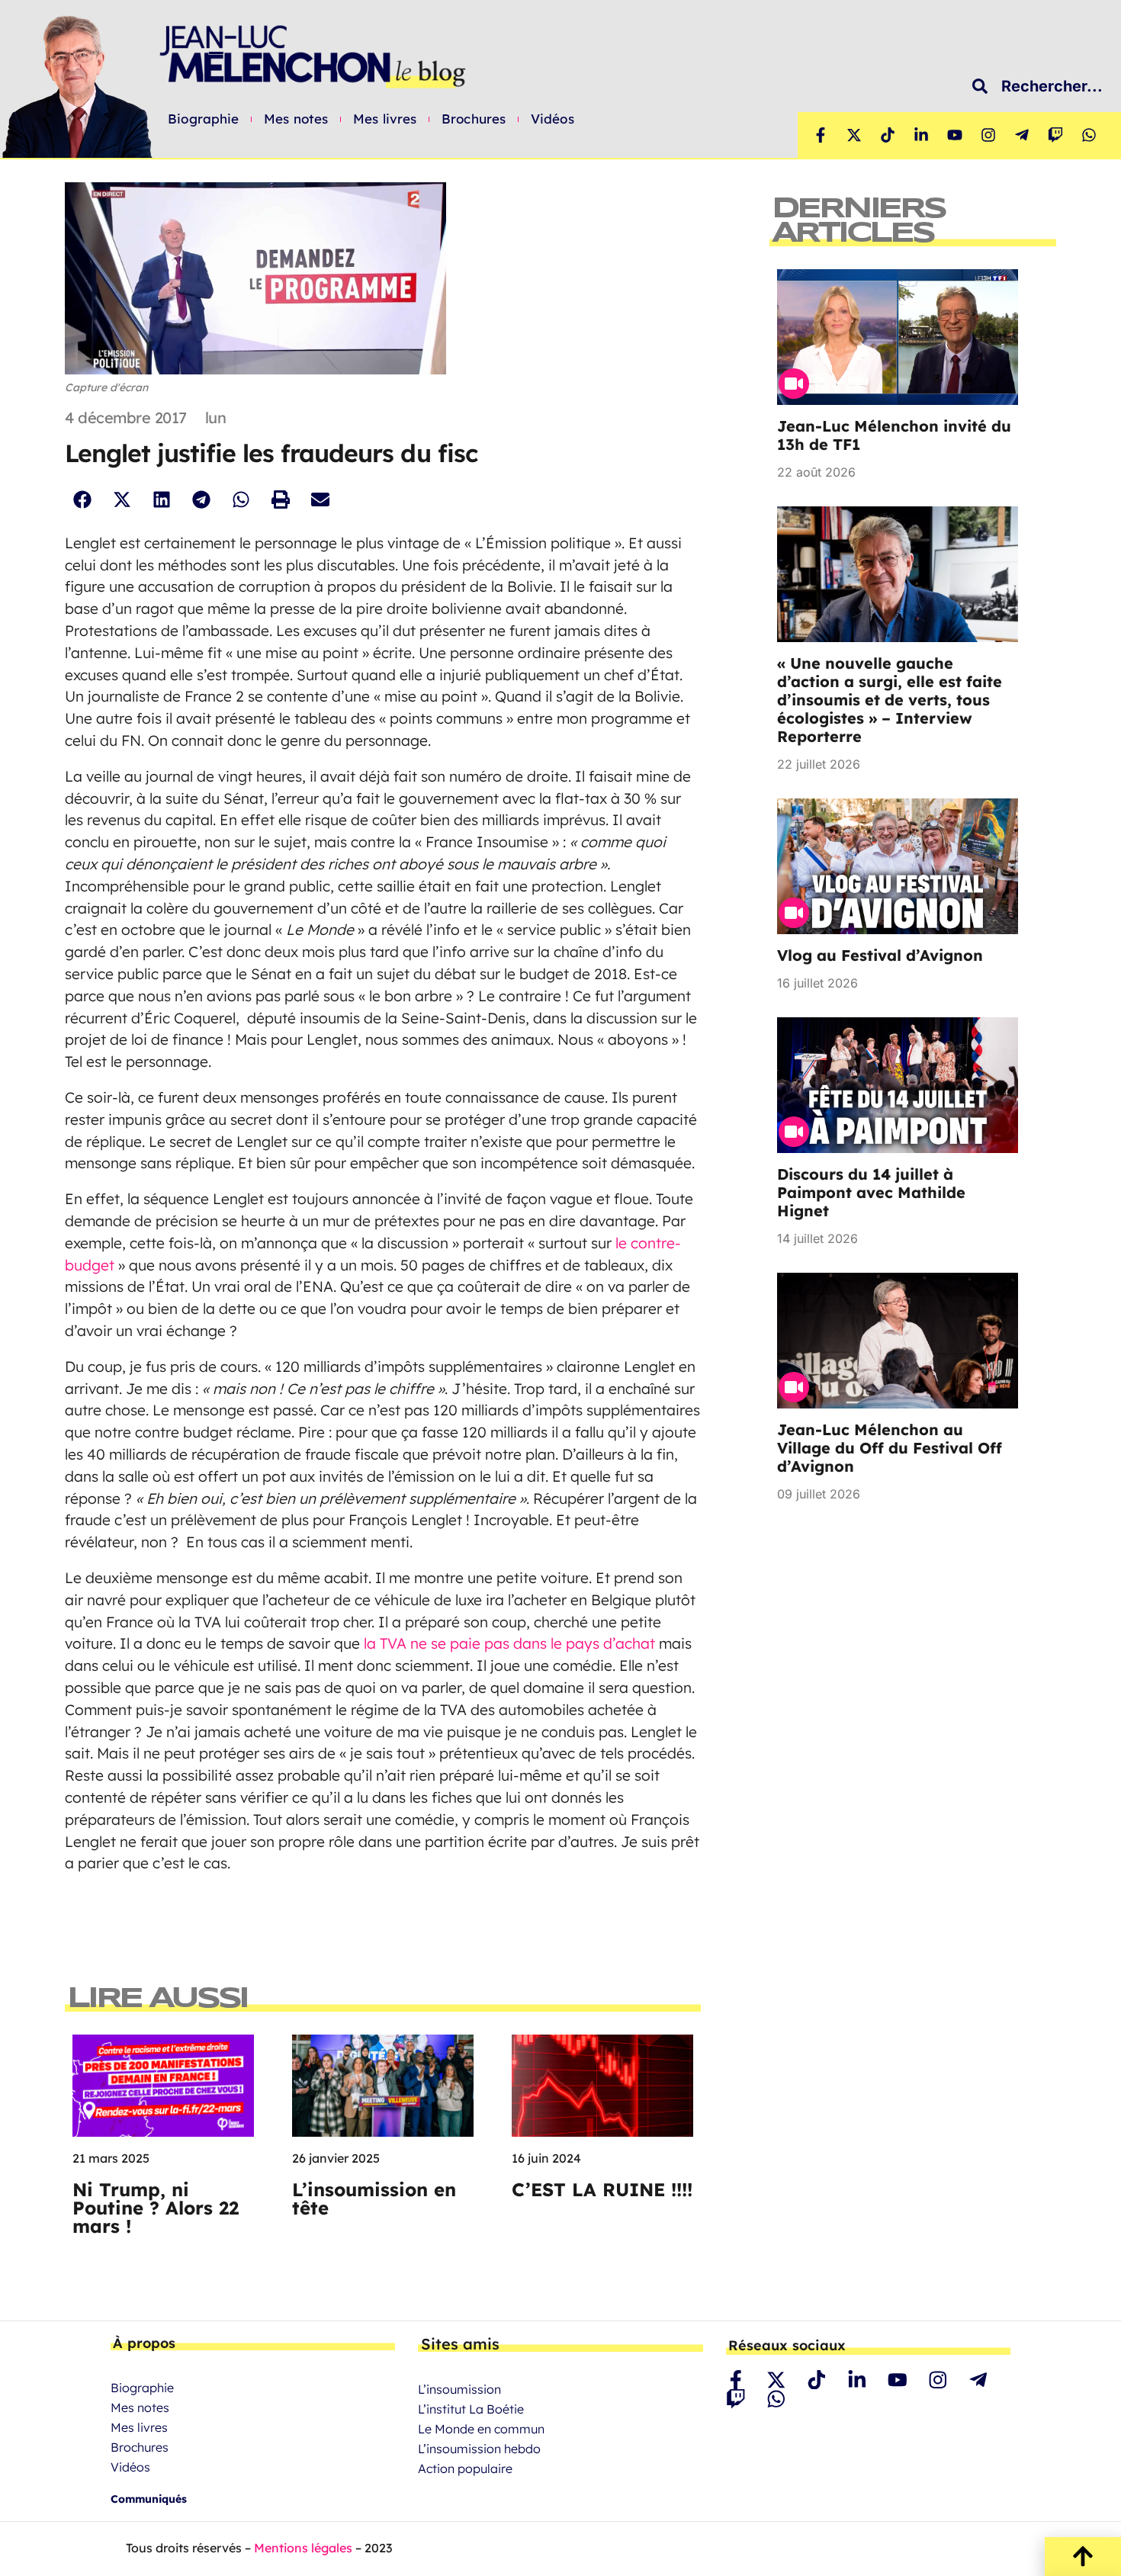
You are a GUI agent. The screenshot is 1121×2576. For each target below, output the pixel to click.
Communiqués (149, 2499)
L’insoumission (459, 2389)
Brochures (474, 119)
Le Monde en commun (481, 2429)
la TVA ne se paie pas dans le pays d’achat (509, 1643)
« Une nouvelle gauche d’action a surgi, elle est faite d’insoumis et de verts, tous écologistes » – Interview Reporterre (890, 700)
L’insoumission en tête (374, 2199)
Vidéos (552, 119)
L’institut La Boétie (471, 2409)
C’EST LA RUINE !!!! (602, 2189)
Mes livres (385, 119)
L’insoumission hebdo (479, 2449)
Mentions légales (303, 2548)
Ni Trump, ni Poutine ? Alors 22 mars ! (156, 2208)
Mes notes (296, 119)
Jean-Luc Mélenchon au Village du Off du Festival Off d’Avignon (890, 1448)
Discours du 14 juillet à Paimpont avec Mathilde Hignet (871, 1192)
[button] (82, 500)
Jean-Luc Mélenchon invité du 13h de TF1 (894, 435)
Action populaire (465, 2468)
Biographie (203, 119)
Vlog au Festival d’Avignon (880, 955)
